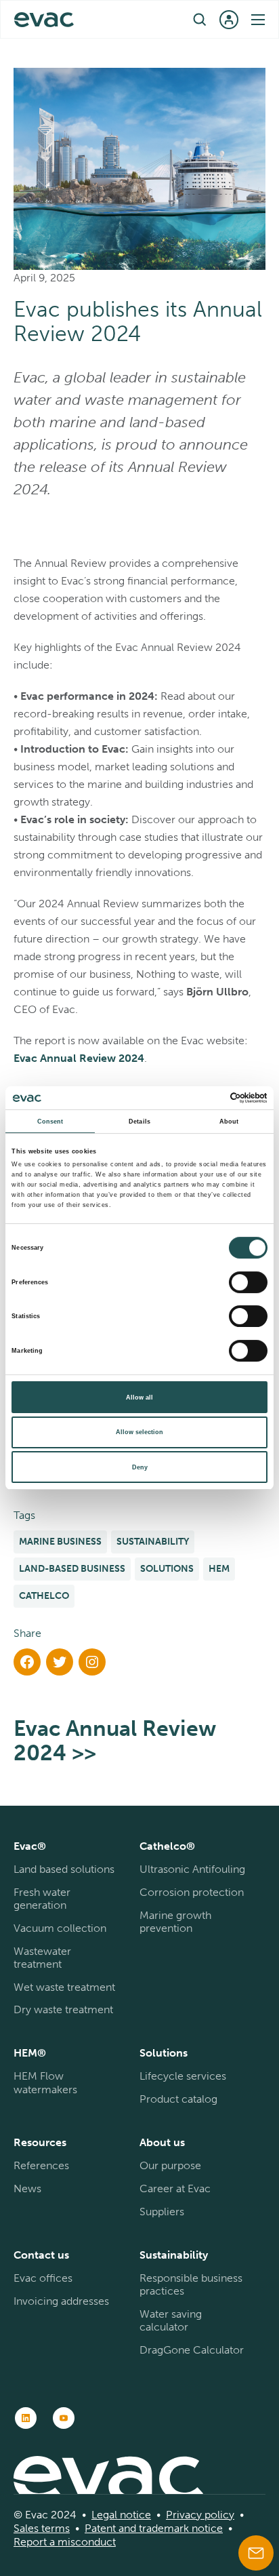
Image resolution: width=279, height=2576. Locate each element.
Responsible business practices (191, 2284)
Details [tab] (139, 1122)
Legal (104, 2515)
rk (184, 2528)
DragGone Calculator (192, 2350)
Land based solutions (64, 1869)
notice (134, 2515)
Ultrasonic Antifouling (192, 1869)
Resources (40, 2142)
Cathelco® (167, 1846)
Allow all (139, 1398)
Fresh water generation (42, 1899)
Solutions (167, 1569)
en (132, 19)
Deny (140, 1467)
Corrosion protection (192, 1892)
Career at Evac (175, 2188)
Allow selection (139, 1432)
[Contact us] (256, 2553)
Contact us (41, 2255)
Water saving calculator (171, 2320)
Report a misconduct (65, 2542)
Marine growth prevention (175, 1922)
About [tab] (229, 1122)
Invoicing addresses (61, 2301)
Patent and (110, 2528)
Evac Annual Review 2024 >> (115, 1741)
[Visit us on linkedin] (26, 2418)
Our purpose (170, 2165)
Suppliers (162, 2212)
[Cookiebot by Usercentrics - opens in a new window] (208, 1098)
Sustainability (153, 1542)
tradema (158, 2528)
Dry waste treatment (63, 2009)
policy (218, 2515)
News (27, 2188)
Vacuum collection (60, 1928)
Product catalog (178, 2099)
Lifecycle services (183, 2076)
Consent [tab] (50, 1122)
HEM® (30, 2053)
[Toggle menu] (258, 20)
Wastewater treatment (42, 1958)
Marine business (60, 1542)
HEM (219, 1569)
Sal (21, 2528)
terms (54, 2528)
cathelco (44, 1596)
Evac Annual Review (65, 1058)
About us (162, 2142)
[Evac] (44, 20)
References (41, 2165)
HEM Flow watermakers (45, 2082)
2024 (130, 1058)
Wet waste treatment (64, 1987)
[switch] (248, 1282)
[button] (200, 19)
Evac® (30, 1846)
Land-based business (72, 1569)
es (33, 2528)
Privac (181, 2515)
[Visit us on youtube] (64, 2418)
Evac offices (43, 2278)
